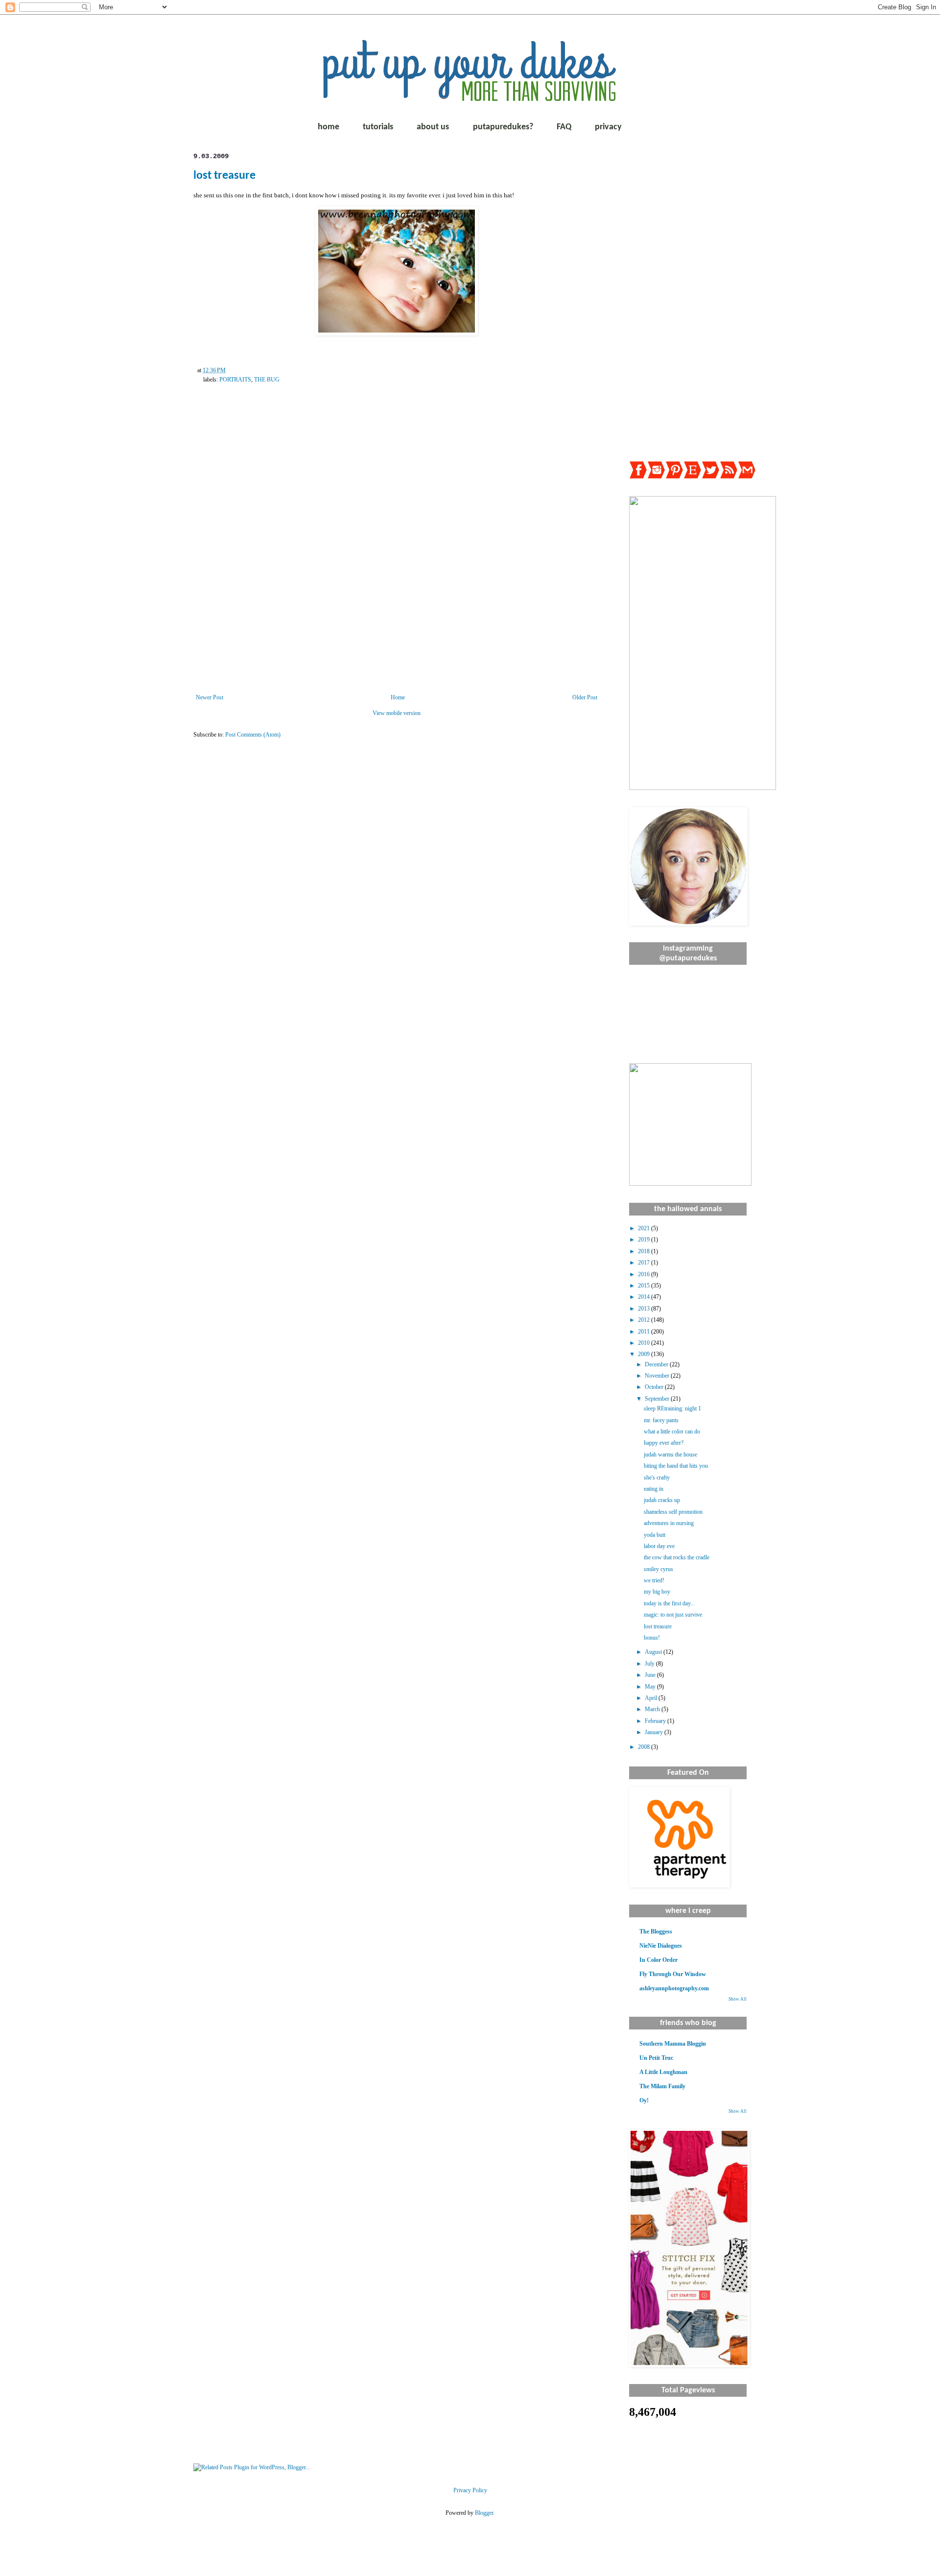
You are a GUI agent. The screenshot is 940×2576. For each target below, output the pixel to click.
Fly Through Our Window (673, 1974)
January (655, 1732)
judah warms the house (670, 1455)
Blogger (484, 2513)
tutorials (378, 127)
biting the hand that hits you (676, 1466)
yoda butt (655, 1535)
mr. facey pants (661, 1420)
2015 (645, 1286)
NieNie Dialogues (661, 1946)
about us (433, 127)
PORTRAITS (235, 380)
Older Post (585, 697)
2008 (645, 1747)
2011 (645, 1332)
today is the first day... (669, 1603)
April (652, 1698)
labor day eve (659, 1546)
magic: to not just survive (673, 1615)
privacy (608, 127)
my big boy (657, 1592)
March (653, 1709)
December (657, 1364)
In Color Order (658, 1960)
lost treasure (224, 176)
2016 (645, 1274)
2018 (645, 1251)
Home (398, 697)
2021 (645, 1228)
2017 (645, 1263)
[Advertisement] (688, 299)
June (651, 1675)
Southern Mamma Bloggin (673, 2044)
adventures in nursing (669, 1523)
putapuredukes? (503, 127)
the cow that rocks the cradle (677, 1557)
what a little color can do (672, 1431)
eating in (654, 1489)
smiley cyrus (658, 1569)
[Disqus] (397, 549)
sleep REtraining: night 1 (672, 1408)
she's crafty (657, 1478)
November (658, 1376)
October (655, 1387)
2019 (645, 1240)
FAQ (564, 127)
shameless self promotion (673, 1512)
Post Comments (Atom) (253, 735)
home (329, 127)
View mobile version (397, 713)
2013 (645, 1309)
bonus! (652, 1638)
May (651, 1687)
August (654, 1652)
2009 (645, 1354)
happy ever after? (664, 1443)
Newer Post (210, 697)
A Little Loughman (663, 2072)
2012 (645, 1320)
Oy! (644, 2100)
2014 (645, 1297)
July (650, 1664)
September (658, 1399)
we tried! (654, 1580)
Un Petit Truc (656, 2058)
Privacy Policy (470, 2490)
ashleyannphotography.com (674, 1988)
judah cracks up (662, 1500)
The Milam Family (662, 2086)
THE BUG (267, 380)
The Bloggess (656, 1932)
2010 (645, 1343)
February (656, 1721)
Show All (738, 1999)
